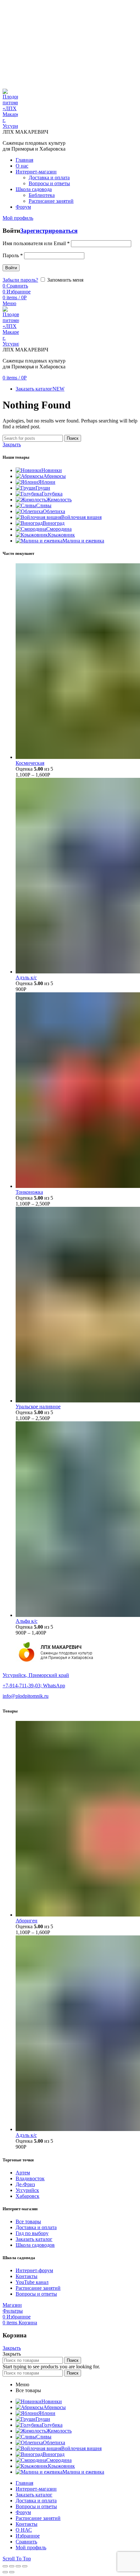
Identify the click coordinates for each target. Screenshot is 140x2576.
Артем (23, 2173)
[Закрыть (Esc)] (5, 2566)
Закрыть (12, 444)
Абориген (27, 1921)
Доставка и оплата (36, 2227)
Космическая (30, 763)
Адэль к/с (26, 977)
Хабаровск (28, 2196)
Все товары (28, 2221)
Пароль (13, 255)
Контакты (27, 2276)
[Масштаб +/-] (25, 2566)
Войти (11, 268)
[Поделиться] (12, 2566)
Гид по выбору (32, 2233)
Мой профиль (31, 2547)
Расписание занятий (38, 2288)
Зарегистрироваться (49, 231)
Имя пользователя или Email (36, 243)
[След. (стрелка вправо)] (12, 2572)
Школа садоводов (35, 2245)
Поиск (73, 438)
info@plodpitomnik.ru (26, 1696)
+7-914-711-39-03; (23, 1686)
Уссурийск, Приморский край (36, 1675)
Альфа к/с (27, 1621)
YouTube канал (32, 2282)
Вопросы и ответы (36, 2294)
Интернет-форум (34, 2270)
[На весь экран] (18, 2566)
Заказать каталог (34, 2239)
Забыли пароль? (20, 280)
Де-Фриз (25, 2184)
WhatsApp (54, 1686)
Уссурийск (27, 2190)
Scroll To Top (17, 2559)
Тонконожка (29, 1192)
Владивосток (30, 2178)
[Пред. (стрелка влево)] (5, 2572)
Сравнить (26, 2542)
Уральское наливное (38, 1406)
